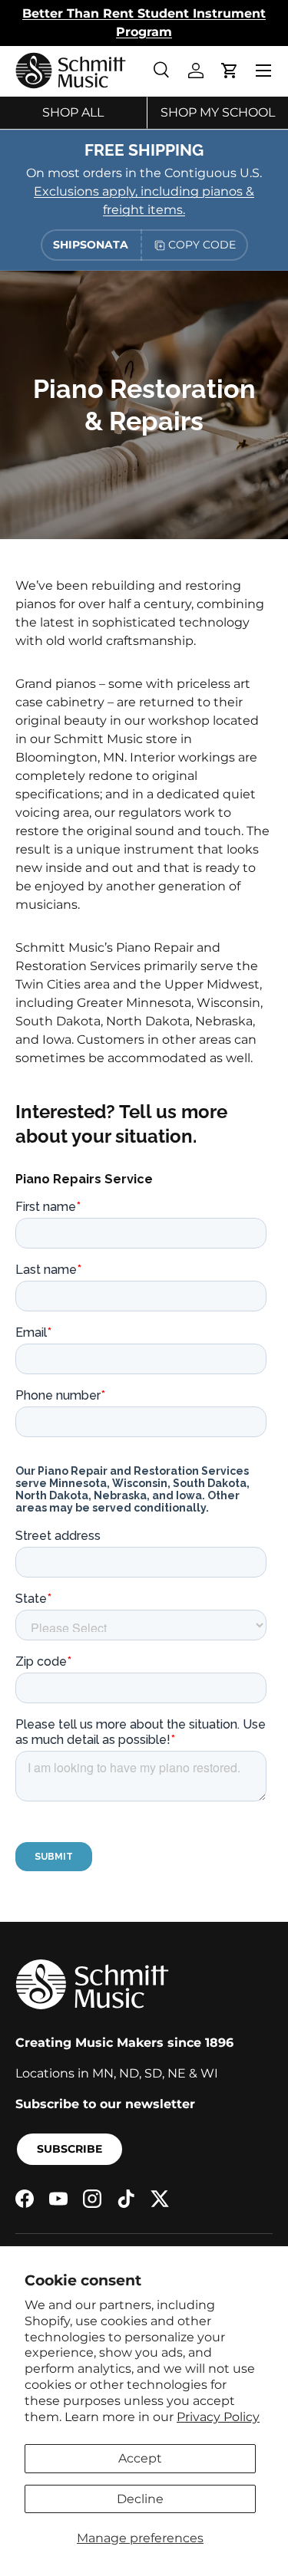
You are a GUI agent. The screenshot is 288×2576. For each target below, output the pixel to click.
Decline (140, 2499)
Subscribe (70, 2149)
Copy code (202, 245)
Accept (140, 2458)
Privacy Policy (218, 2417)
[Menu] (263, 71)
